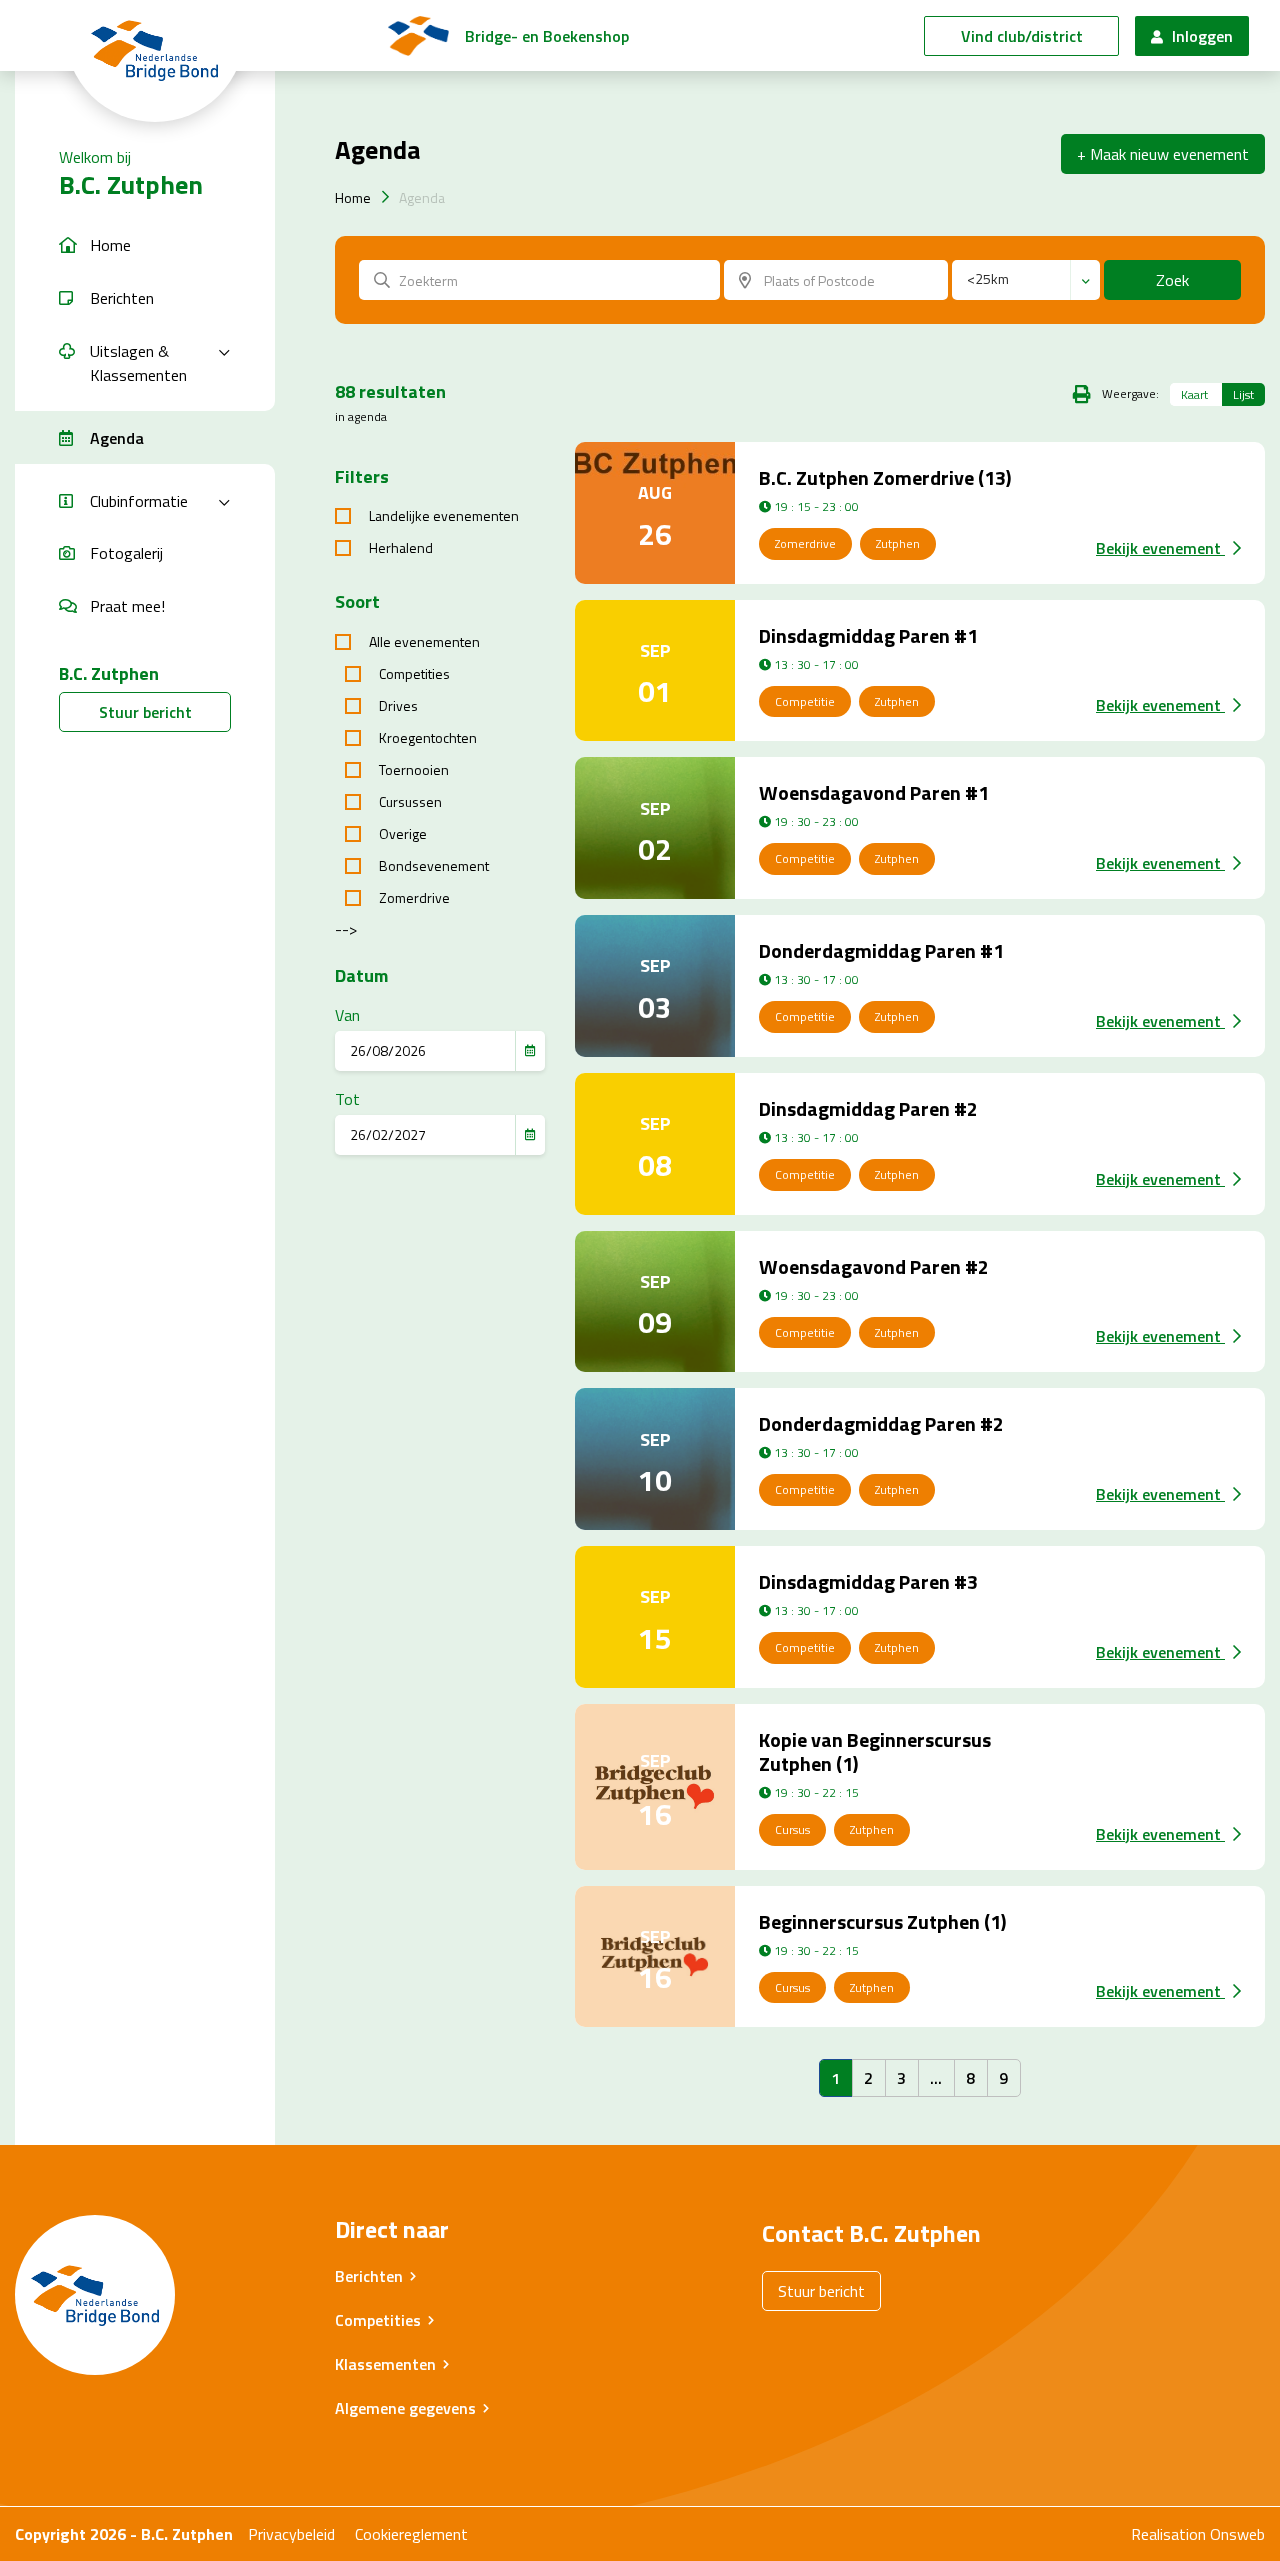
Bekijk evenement (1160, 548)
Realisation (1168, 2534)
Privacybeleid (291, 2534)
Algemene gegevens (405, 2408)
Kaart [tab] (1194, 394)
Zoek (1172, 280)
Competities (378, 2320)
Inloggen (1200, 36)
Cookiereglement (411, 2534)
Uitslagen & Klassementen (138, 363)
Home (353, 197)
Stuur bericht (145, 712)
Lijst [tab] (1243, 394)
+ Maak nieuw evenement (1163, 154)
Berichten (369, 2276)
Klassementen (385, 2364)
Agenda (422, 197)
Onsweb (1237, 2534)
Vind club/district (1022, 36)
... (936, 2078)
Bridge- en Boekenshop (547, 36)
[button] (145, 245)
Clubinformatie (139, 501)
